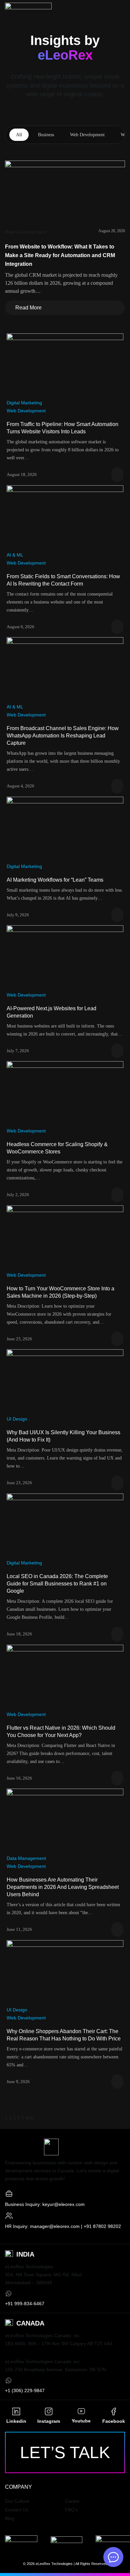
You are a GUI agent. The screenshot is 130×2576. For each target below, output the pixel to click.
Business (46, 135)
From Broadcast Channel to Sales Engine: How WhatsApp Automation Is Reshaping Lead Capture (63, 736)
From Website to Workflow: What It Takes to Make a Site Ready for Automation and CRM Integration (60, 255)
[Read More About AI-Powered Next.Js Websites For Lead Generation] (117, 1051)
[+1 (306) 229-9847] (8, 2380)
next (29, 2118)
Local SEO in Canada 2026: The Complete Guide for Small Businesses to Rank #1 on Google (57, 1584)
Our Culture (17, 2501)
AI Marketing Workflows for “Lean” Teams (55, 880)
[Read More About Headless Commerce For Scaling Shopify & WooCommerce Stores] (117, 1195)
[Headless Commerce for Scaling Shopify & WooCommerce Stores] (65, 1094)
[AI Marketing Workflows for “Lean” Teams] (65, 829)
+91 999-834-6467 (25, 2304)
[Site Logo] (28, 8)
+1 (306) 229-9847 (25, 2390)
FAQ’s (71, 2510)
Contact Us (17, 2510)
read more (25, 305)
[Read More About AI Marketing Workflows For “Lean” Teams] (117, 915)
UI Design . (18, 1419)
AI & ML (15, 555)
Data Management (26, 1858)
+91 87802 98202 (102, 2226)
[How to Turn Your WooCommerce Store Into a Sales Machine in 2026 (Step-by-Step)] (65, 1238)
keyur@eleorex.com (63, 2204)
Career (72, 2501)
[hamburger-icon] (118, 10)
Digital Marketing (24, 403)
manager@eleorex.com (55, 2226)
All (19, 135)
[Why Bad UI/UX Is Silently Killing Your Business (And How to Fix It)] (65, 1381)
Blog (10, 2518)
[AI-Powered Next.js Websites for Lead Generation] (65, 957)
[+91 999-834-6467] (8, 2293)
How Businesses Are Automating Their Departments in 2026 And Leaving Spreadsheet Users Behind (63, 1887)
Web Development (87, 135)
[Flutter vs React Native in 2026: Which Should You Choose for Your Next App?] (65, 1677)
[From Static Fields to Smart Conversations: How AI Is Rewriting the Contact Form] (65, 517)
